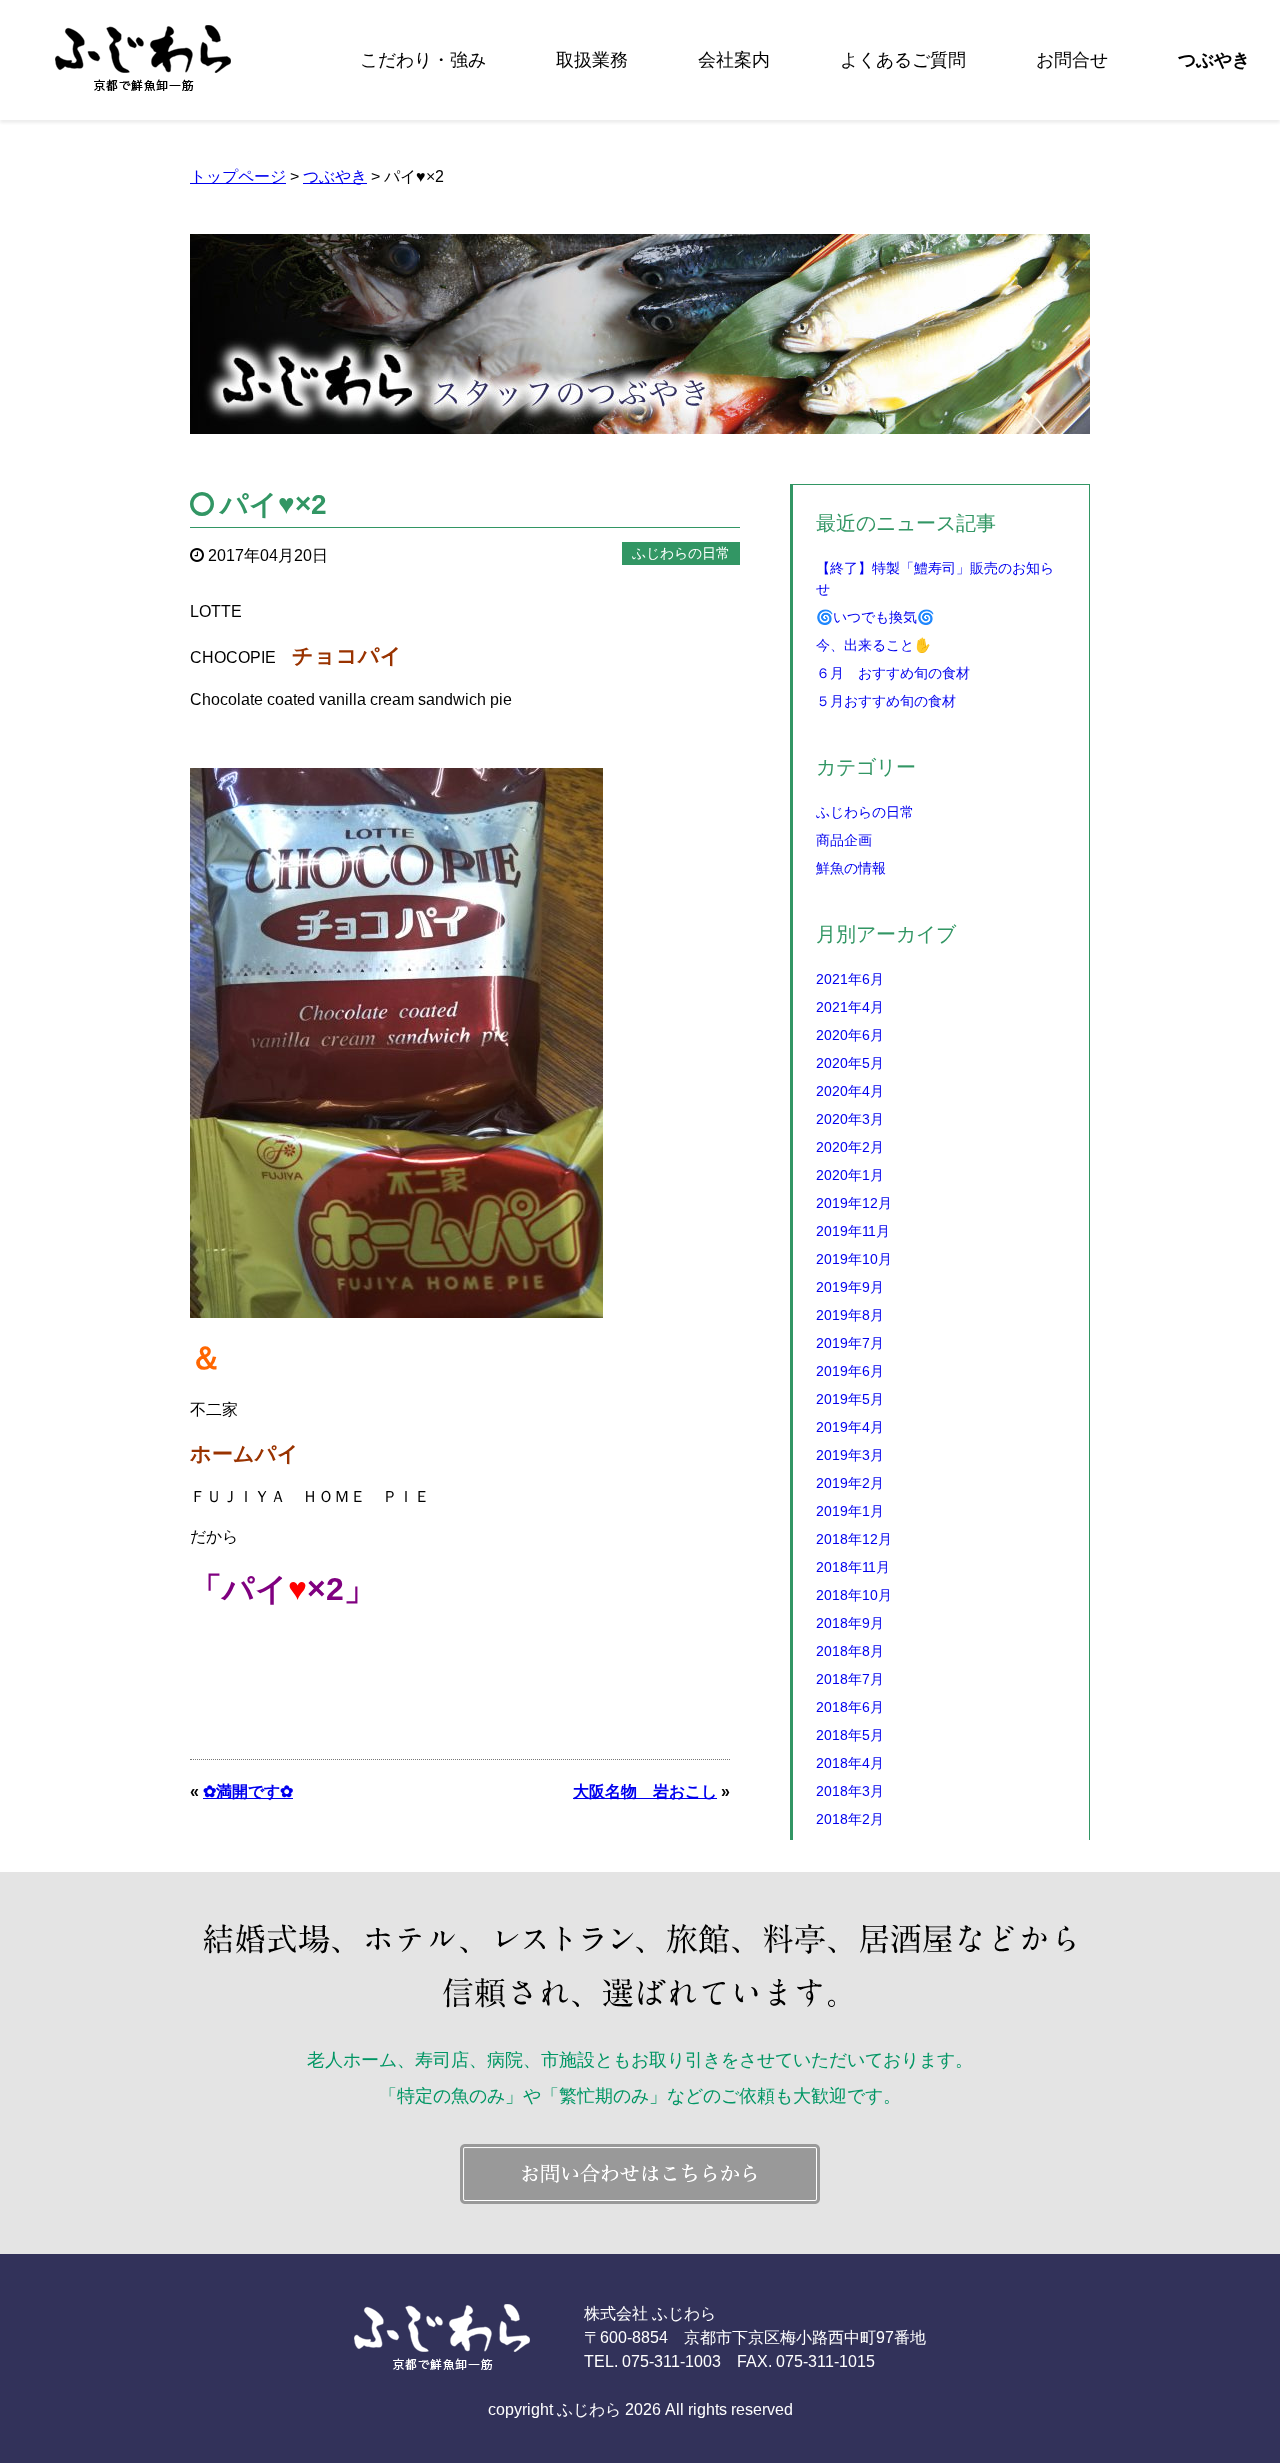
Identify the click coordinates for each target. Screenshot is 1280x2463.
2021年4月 (850, 1007)
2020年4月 (850, 1091)
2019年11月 (853, 1231)
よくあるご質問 (903, 60)
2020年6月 (850, 1035)
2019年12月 (854, 1203)
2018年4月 (850, 1763)
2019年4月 (850, 1427)
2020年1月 (850, 1175)
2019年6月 (850, 1371)
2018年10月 (854, 1595)
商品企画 (844, 840)
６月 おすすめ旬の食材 (893, 673)
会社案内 (734, 60)
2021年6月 (850, 979)
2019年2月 (850, 1483)
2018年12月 (854, 1539)
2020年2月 (850, 1147)
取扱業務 (592, 60)
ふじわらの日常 (865, 812)
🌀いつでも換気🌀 (875, 617)
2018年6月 (850, 1707)
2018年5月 (850, 1735)
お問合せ (1072, 60)
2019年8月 (850, 1315)
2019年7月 (850, 1343)
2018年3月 (850, 1791)
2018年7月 (850, 1679)
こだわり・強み (423, 60)
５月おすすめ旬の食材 (886, 701)
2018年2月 (850, 1819)
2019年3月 (850, 1455)
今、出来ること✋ (873, 645)
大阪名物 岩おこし (645, 1791)
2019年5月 (850, 1399)
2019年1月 (850, 1511)
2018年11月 (853, 1567)
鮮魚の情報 (851, 868)
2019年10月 (854, 1259)
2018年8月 (850, 1651)
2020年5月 (850, 1063)
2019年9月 (850, 1287)
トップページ (238, 176)
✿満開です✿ (248, 1791)
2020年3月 (850, 1119)
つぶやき (1214, 60)
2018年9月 (850, 1623)
